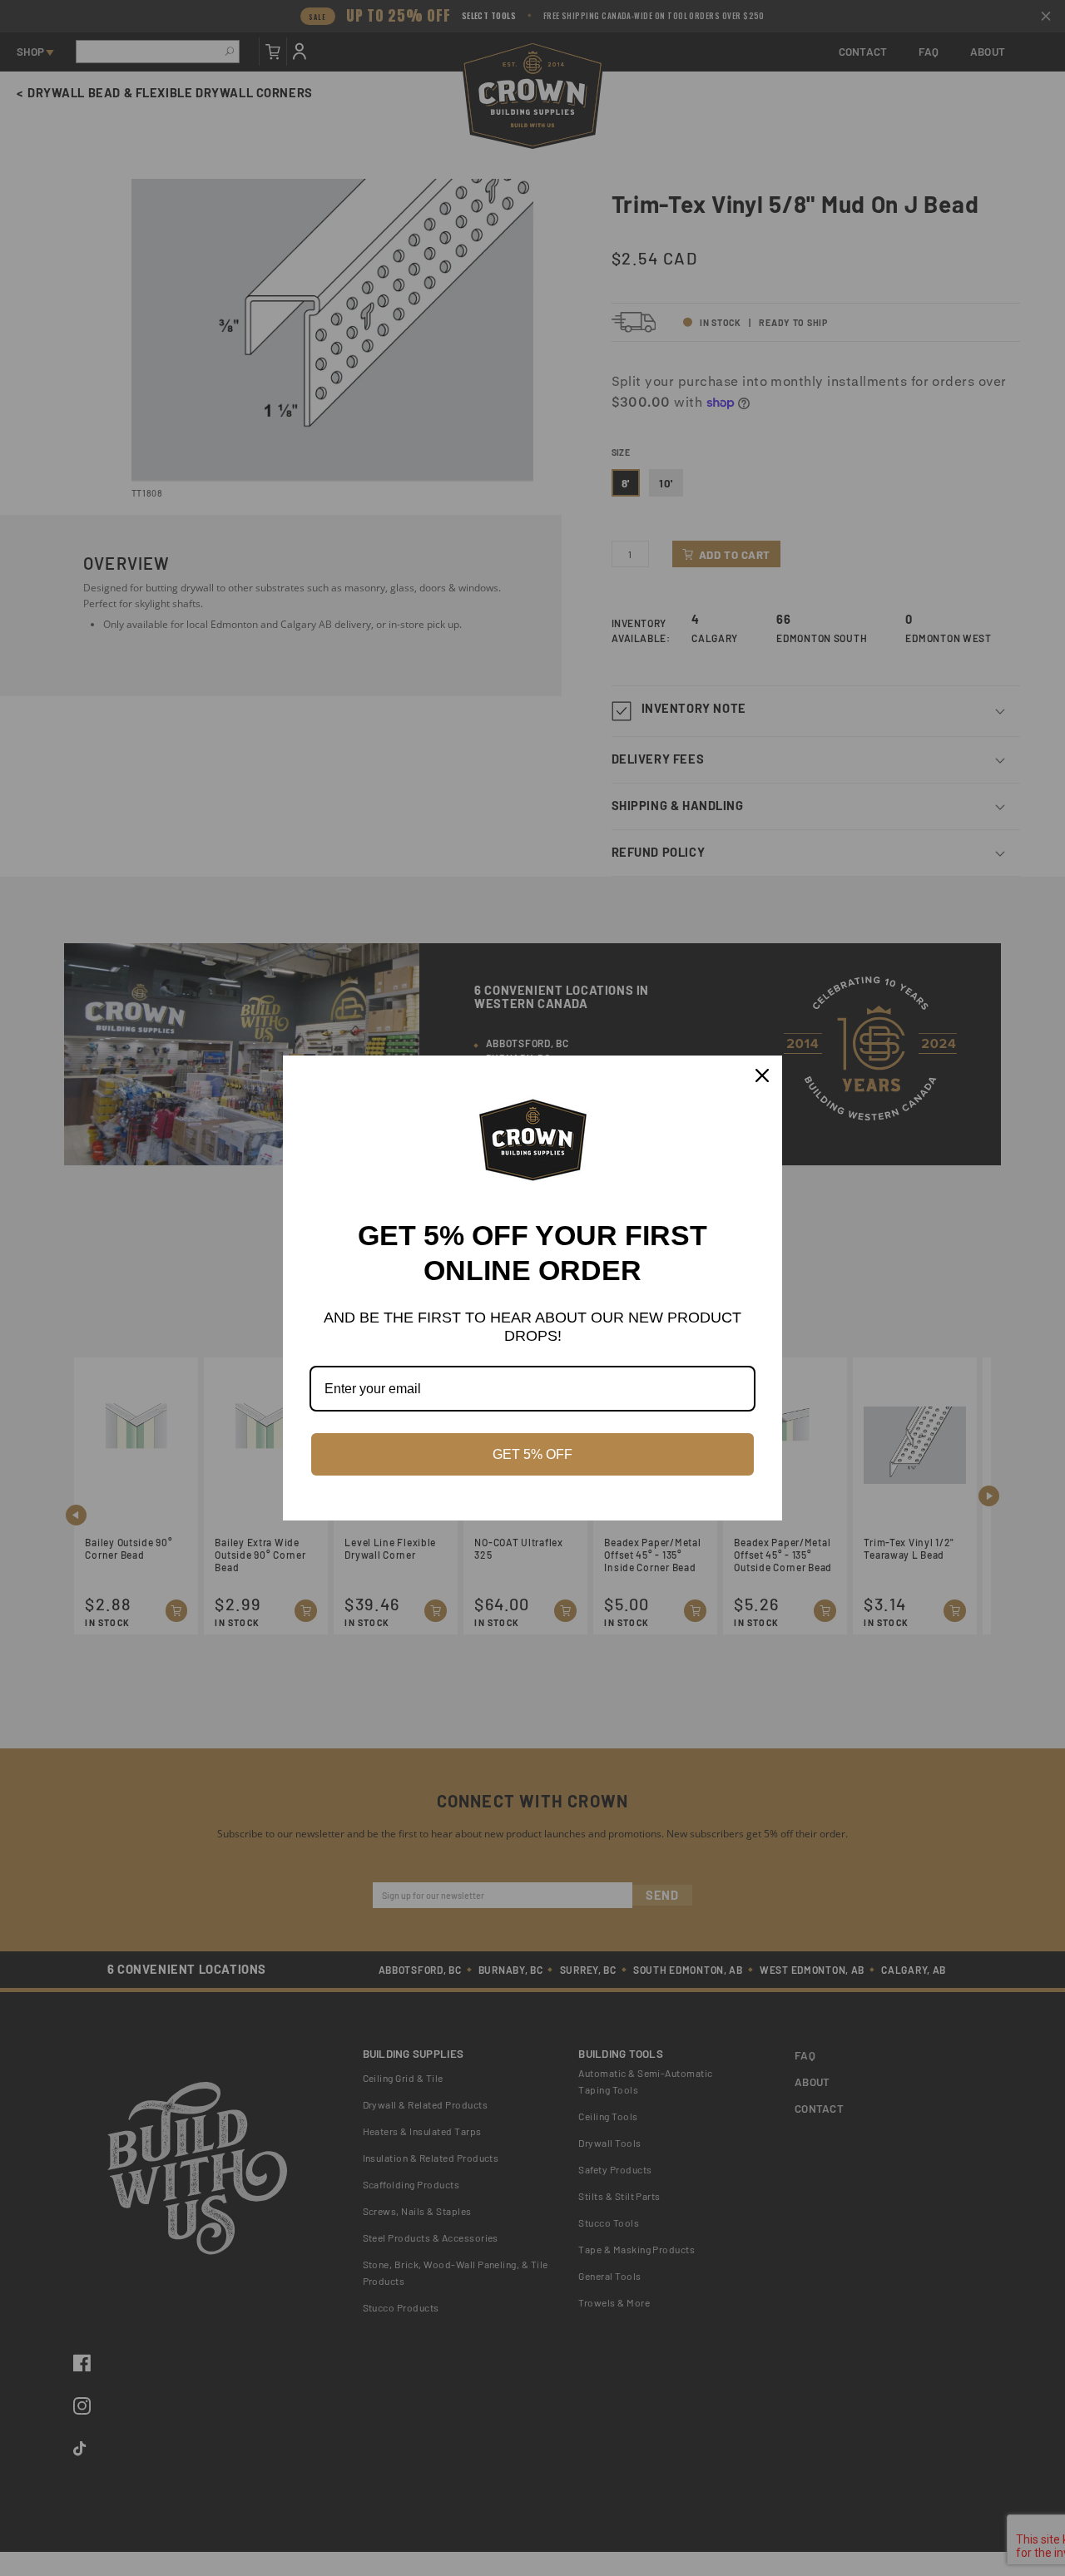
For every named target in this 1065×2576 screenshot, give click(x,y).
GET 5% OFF (532, 1454)
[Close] (762, 1075)
